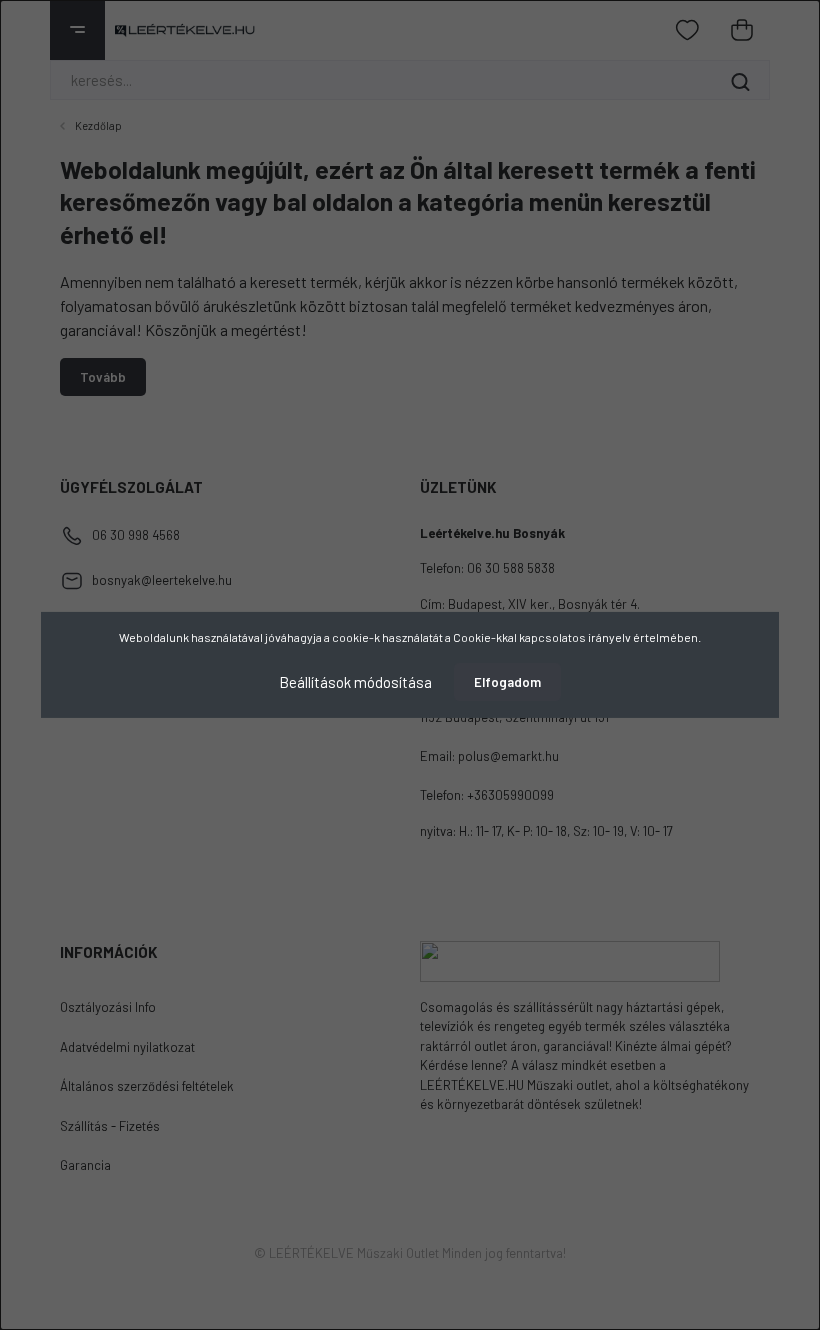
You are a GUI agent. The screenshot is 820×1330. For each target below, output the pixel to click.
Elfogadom (507, 682)
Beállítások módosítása (355, 682)
